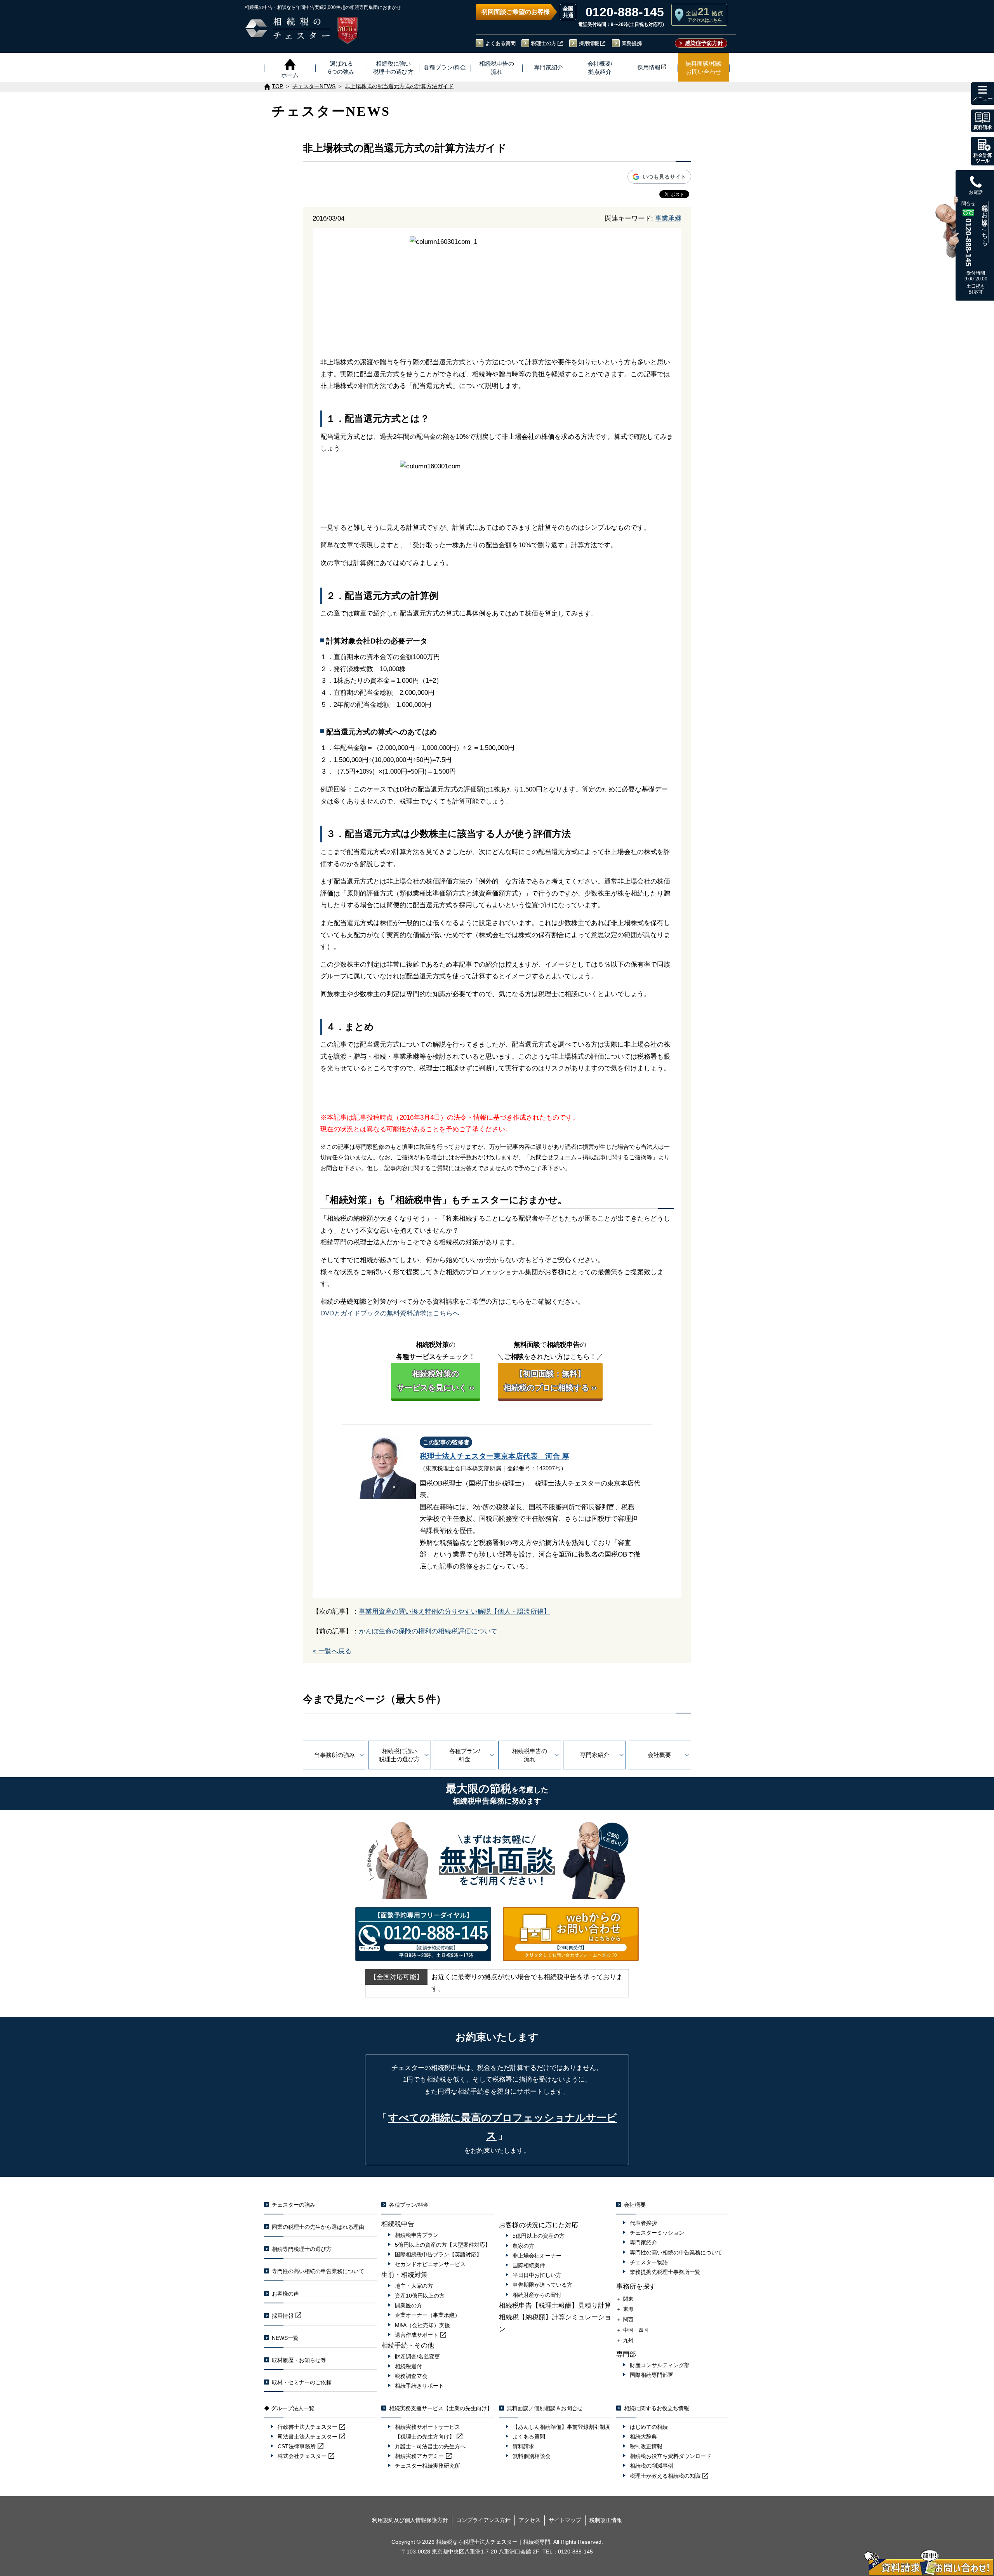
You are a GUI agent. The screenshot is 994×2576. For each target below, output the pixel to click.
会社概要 (659, 1755)
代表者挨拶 (643, 2223)
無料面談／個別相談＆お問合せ (545, 2408)
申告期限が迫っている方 (542, 2285)
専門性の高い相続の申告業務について (318, 2271)
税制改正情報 (646, 2446)
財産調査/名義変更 (417, 2357)
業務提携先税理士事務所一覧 (665, 2272)
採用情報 (589, 43)
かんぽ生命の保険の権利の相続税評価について (428, 1631)
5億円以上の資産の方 (539, 2236)
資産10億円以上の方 (420, 2296)
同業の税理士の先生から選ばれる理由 (318, 2227)
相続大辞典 (643, 2437)
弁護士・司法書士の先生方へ (430, 2446)
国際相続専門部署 (652, 2375)
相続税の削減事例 (652, 2466)
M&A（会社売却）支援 (422, 2325)
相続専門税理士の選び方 (302, 2249)
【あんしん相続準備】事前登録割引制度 (561, 2427)
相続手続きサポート (419, 2386)
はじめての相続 (649, 2427)
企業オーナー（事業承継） (427, 2315)
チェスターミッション (657, 2233)
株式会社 (302, 2456)
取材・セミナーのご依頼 (302, 2382)
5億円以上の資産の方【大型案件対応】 (443, 2245)
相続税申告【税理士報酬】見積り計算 (555, 2306)
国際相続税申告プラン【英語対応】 (438, 2254)
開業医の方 (408, 2305)
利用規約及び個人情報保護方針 (410, 2520)
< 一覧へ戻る (332, 1651)
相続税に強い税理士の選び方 (399, 1755)
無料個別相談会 (532, 2456)
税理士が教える (665, 2476)
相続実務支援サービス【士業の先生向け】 (441, 2408)
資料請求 (523, 2446)
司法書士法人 (308, 2437)
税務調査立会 (411, 2376)
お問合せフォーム (553, 1157)
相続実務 (419, 2456)
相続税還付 (408, 2366)
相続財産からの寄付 (537, 2295)
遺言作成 (417, 2335)
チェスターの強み (294, 2205)
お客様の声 (285, 2294)
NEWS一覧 (285, 2338)
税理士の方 (544, 43)
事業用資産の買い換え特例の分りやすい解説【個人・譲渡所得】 (454, 1612)
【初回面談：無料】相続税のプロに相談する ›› (550, 1381)
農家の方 (523, 2246)
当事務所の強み (335, 1755)
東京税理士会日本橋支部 (458, 1468)
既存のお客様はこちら (985, 222)
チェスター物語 (649, 2262)
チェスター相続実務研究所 (427, 2466)
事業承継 (668, 218)
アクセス (530, 2520)
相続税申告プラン (417, 2235)
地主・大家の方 (414, 2286)
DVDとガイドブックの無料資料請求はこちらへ (390, 1313)
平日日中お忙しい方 (537, 2275)
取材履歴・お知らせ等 (299, 2360)
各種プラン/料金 (465, 1755)
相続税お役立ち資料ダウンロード (671, 2456)
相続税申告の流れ (530, 1755)
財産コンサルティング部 (660, 2365)
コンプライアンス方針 (483, 2520)
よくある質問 (500, 43)
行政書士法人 (308, 2427)
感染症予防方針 (704, 43)
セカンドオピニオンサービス (430, 2264)
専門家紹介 (595, 1755)
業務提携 (632, 43)
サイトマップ (565, 2520)
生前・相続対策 (404, 2275)
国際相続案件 (529, 2265)
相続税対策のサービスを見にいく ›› (436, 1381)
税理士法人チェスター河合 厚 (494, 1456)
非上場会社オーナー (537, 2256)
